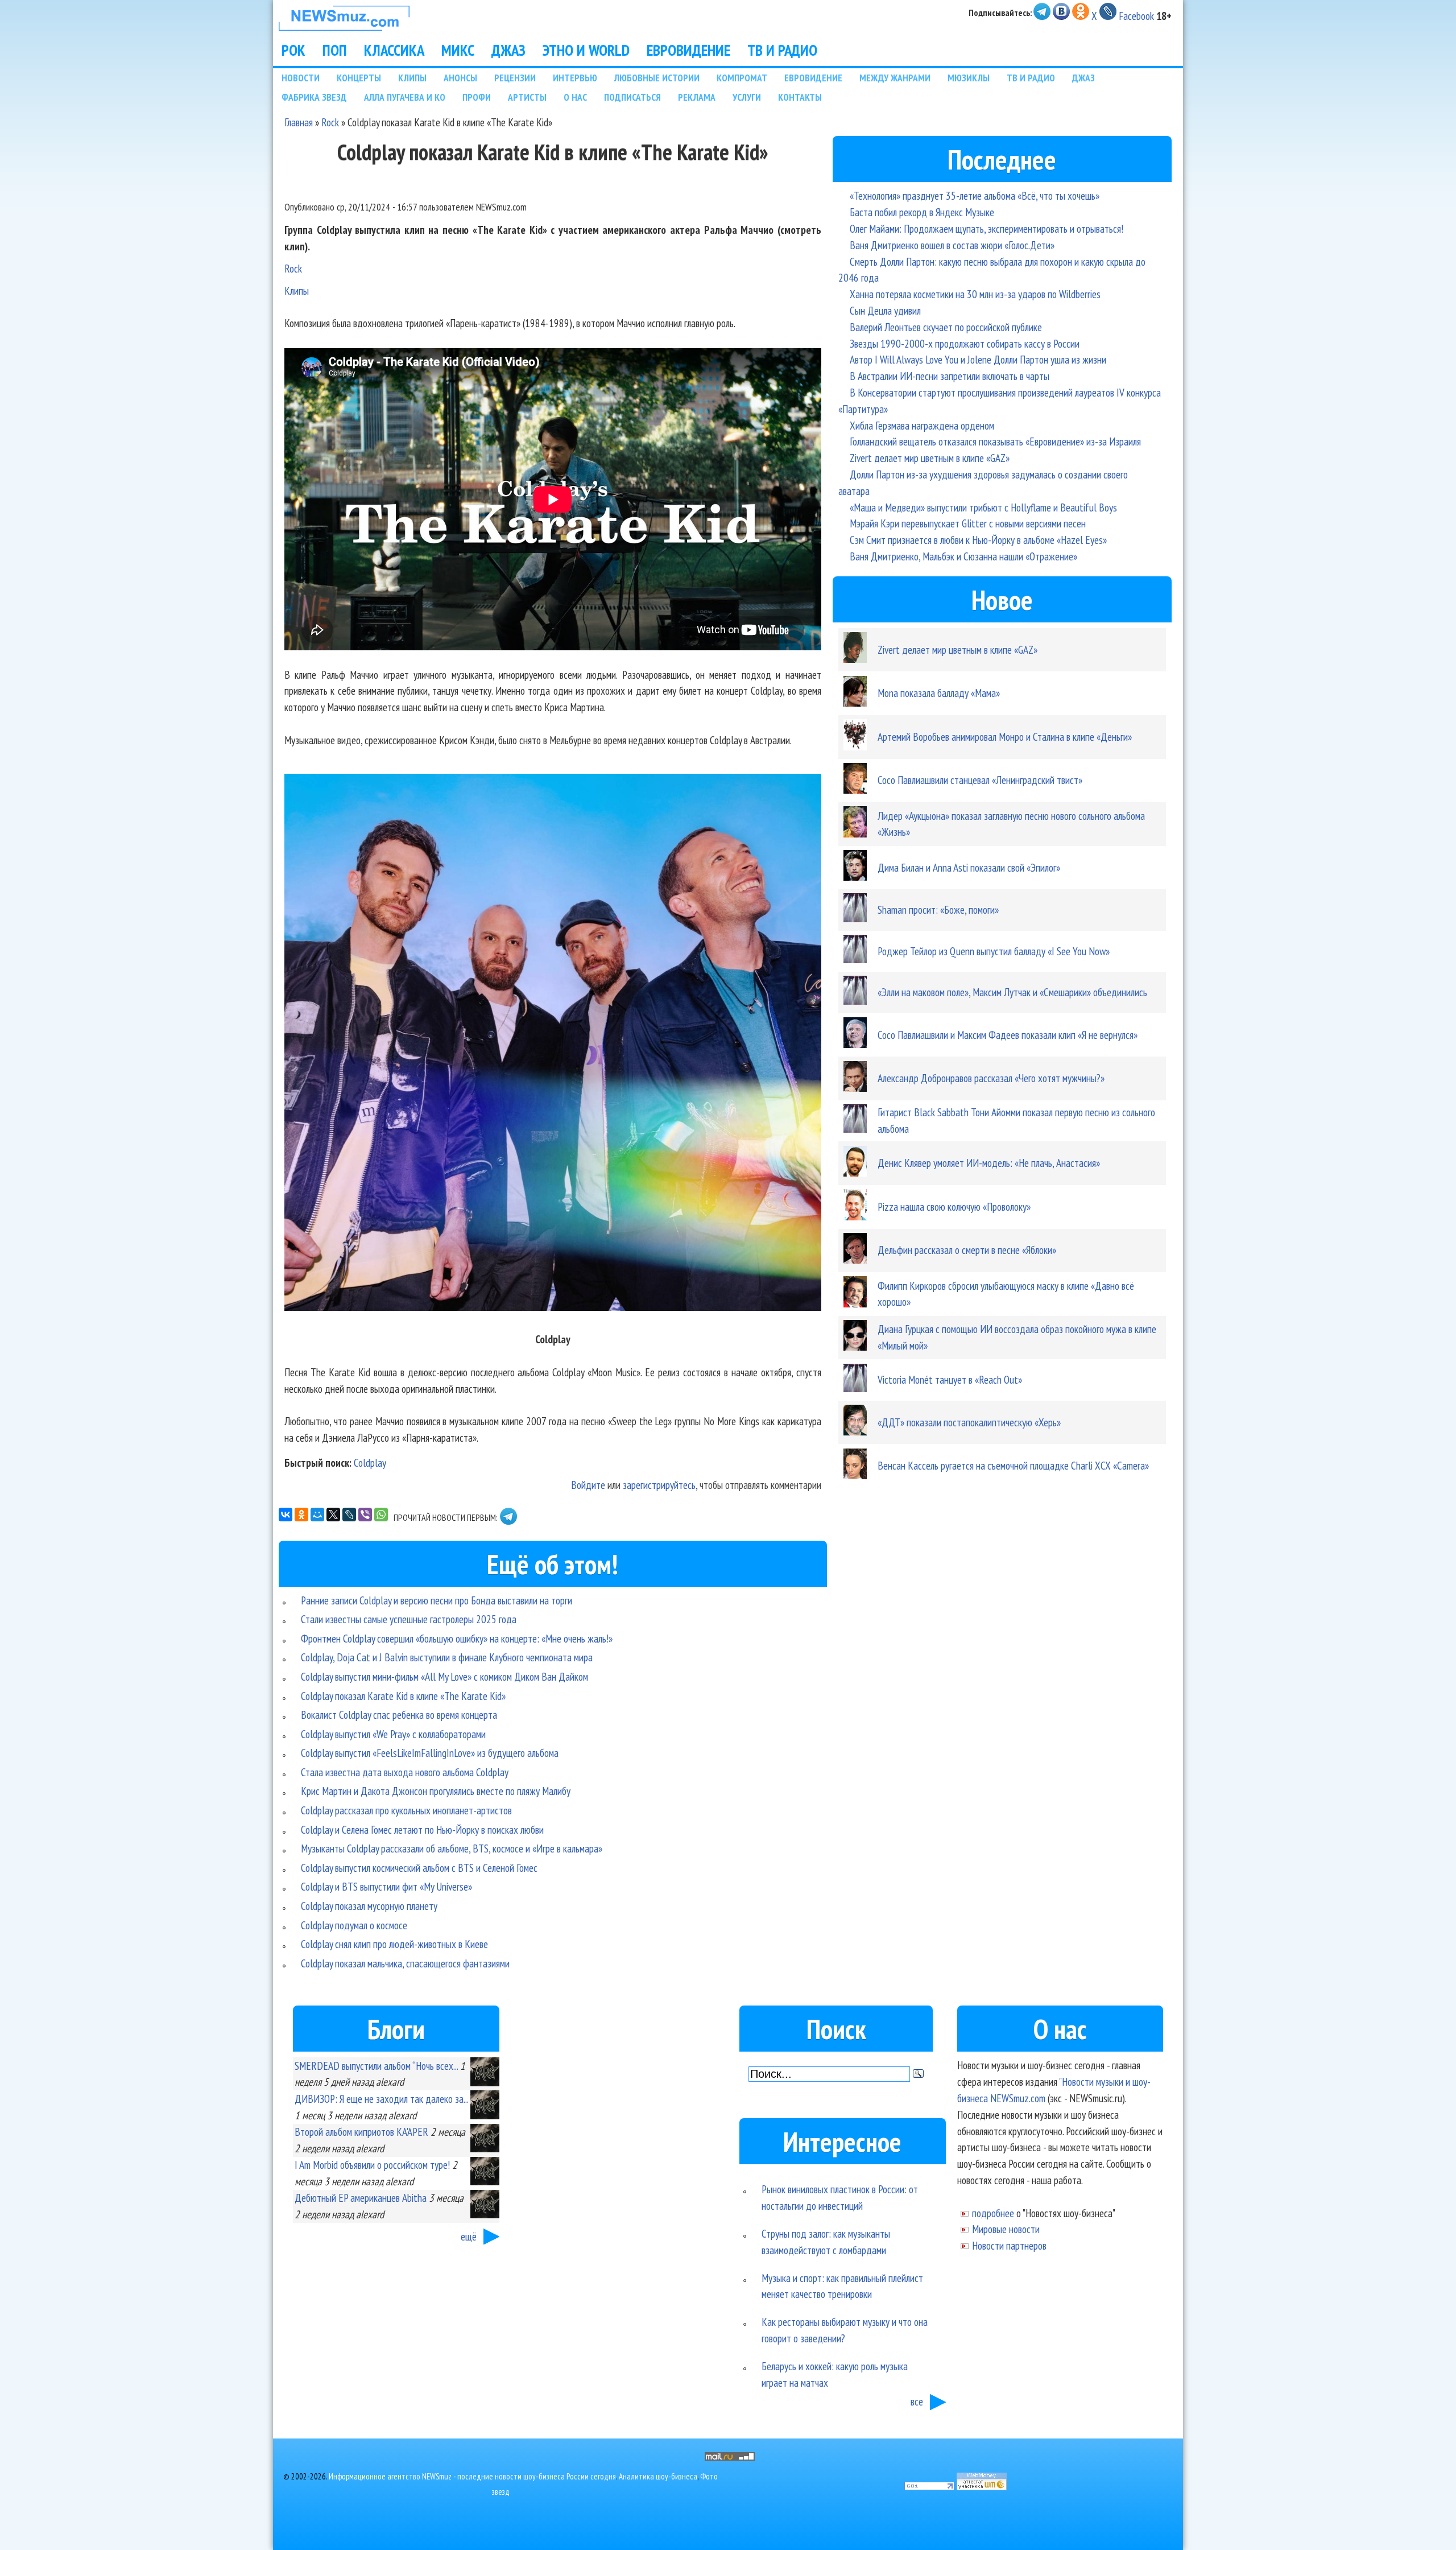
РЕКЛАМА (697, 97)
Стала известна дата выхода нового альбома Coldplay (405, 1772)
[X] (333, 1515)
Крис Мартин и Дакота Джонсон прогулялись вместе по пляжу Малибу (436, 1791)
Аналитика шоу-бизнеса (658, 2476)
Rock (330, 122)
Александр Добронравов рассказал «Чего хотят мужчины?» (991, 1078)
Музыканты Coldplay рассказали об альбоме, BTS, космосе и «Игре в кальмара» (452, 1848)
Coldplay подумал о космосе (354, 1925)
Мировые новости (1006, 2229)
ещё (469, 2236)
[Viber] (365, 1515)
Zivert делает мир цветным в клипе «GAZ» (930, 458)
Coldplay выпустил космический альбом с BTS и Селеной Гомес (419, 1868)
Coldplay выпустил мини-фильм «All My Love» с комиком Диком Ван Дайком (444, 1676)
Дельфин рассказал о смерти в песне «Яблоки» (967, 1250)
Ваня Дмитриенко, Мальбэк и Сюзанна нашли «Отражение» (963, 556)
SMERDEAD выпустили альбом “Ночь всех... (376, 2066)
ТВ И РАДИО (782, 50)
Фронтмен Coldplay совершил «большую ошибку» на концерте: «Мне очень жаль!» (457, 1638)
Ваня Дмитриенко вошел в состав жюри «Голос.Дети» (952, 245)
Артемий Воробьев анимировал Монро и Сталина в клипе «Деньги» (1005, 736)
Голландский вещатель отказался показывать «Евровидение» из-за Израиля (995, 441)
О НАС (575, 97)
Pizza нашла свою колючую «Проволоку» (954, 1206)
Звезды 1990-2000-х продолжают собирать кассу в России (965, 343)
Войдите (588, 1485)
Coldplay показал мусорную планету (369, 1906)
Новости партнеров (1009, 2245)
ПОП (335, 50)
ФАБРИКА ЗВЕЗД (314, 97)
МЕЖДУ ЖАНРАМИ (895, 78)
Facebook (1136, 16)
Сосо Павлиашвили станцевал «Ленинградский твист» (980, 780)
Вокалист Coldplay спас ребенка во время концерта (399, 1715)
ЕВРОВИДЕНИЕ (688, 50)
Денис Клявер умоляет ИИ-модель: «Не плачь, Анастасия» (989, 1163)
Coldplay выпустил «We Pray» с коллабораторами (393, 1734)
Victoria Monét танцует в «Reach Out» (950, 1379)
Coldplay (370, 1462)
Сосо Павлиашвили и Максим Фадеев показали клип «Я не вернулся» (1008, 1035)
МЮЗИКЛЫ (969, 78)
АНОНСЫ (460, 78)
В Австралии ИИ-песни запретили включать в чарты (950, 376)
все (917, 2401)
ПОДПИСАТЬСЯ (632, 97)
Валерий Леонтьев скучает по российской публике (946, 327)
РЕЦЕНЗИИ (515, 78)
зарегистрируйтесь (659, 1485)
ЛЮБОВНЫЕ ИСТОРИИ (657, 78)
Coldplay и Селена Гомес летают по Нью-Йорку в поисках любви (422, 1829)
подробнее (993, 2213)
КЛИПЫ (412, 78)
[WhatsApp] (381, 1515)
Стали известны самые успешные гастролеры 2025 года (409, 1619)
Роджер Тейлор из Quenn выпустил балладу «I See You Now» (994, 951)
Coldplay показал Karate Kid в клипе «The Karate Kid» (403, 1696)
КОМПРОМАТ (742, 78)
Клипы (297, 290)
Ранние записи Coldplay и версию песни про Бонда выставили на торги (437, 1600)
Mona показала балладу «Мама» (939, 693)
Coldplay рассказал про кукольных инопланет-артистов (406, 1810)
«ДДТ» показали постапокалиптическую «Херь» (969, 1422)
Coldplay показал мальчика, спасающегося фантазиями (405, 1963)
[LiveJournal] (349, 1515)
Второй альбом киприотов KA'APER (361, 2132)
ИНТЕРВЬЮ (575, 78)
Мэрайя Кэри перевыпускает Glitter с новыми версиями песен (968, 523)
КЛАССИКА (394, 50)
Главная (299, 122)
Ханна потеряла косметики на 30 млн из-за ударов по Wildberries (975, 294)
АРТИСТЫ (527, 97)
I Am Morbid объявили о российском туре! (372, 2165)
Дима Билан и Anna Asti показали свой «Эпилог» (969, 867)
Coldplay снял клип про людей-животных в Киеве (394, 1944)
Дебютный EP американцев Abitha (361, 2198)
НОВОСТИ (301, 78)
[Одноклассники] (301, 1515)
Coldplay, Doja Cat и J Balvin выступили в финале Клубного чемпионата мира (447, 1657)
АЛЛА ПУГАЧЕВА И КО (405, 97)
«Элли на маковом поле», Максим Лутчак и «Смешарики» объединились (1012, 992)
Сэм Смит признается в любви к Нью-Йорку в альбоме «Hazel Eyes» (978, 540)
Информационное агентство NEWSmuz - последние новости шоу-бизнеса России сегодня (472, 2476)
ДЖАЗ (508, 50)
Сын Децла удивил (885, 310)
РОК (293, 50)
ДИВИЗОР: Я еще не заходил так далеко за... (381, 2099)
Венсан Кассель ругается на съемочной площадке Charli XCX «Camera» (1013, 1465)
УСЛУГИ (747, 97)
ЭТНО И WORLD (586, 50)
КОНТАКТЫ (800, 97)
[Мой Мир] (317, 1515)
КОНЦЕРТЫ (359, 78)
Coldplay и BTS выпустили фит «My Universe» (386, 1886)
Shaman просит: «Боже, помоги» (938, 909)
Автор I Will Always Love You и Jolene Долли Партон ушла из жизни (978, 359)
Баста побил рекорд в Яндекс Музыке (922, 212)
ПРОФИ (477, 97)
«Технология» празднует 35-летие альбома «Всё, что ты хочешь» (975, 195)
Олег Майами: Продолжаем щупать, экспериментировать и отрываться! (986, 228)
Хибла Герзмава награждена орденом (922, 425)
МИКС (458, 50)
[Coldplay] (553, 1045)
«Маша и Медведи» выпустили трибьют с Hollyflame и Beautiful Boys (983, 507)
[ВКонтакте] (286, 1515)
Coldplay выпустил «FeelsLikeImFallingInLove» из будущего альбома (430, 1753)
